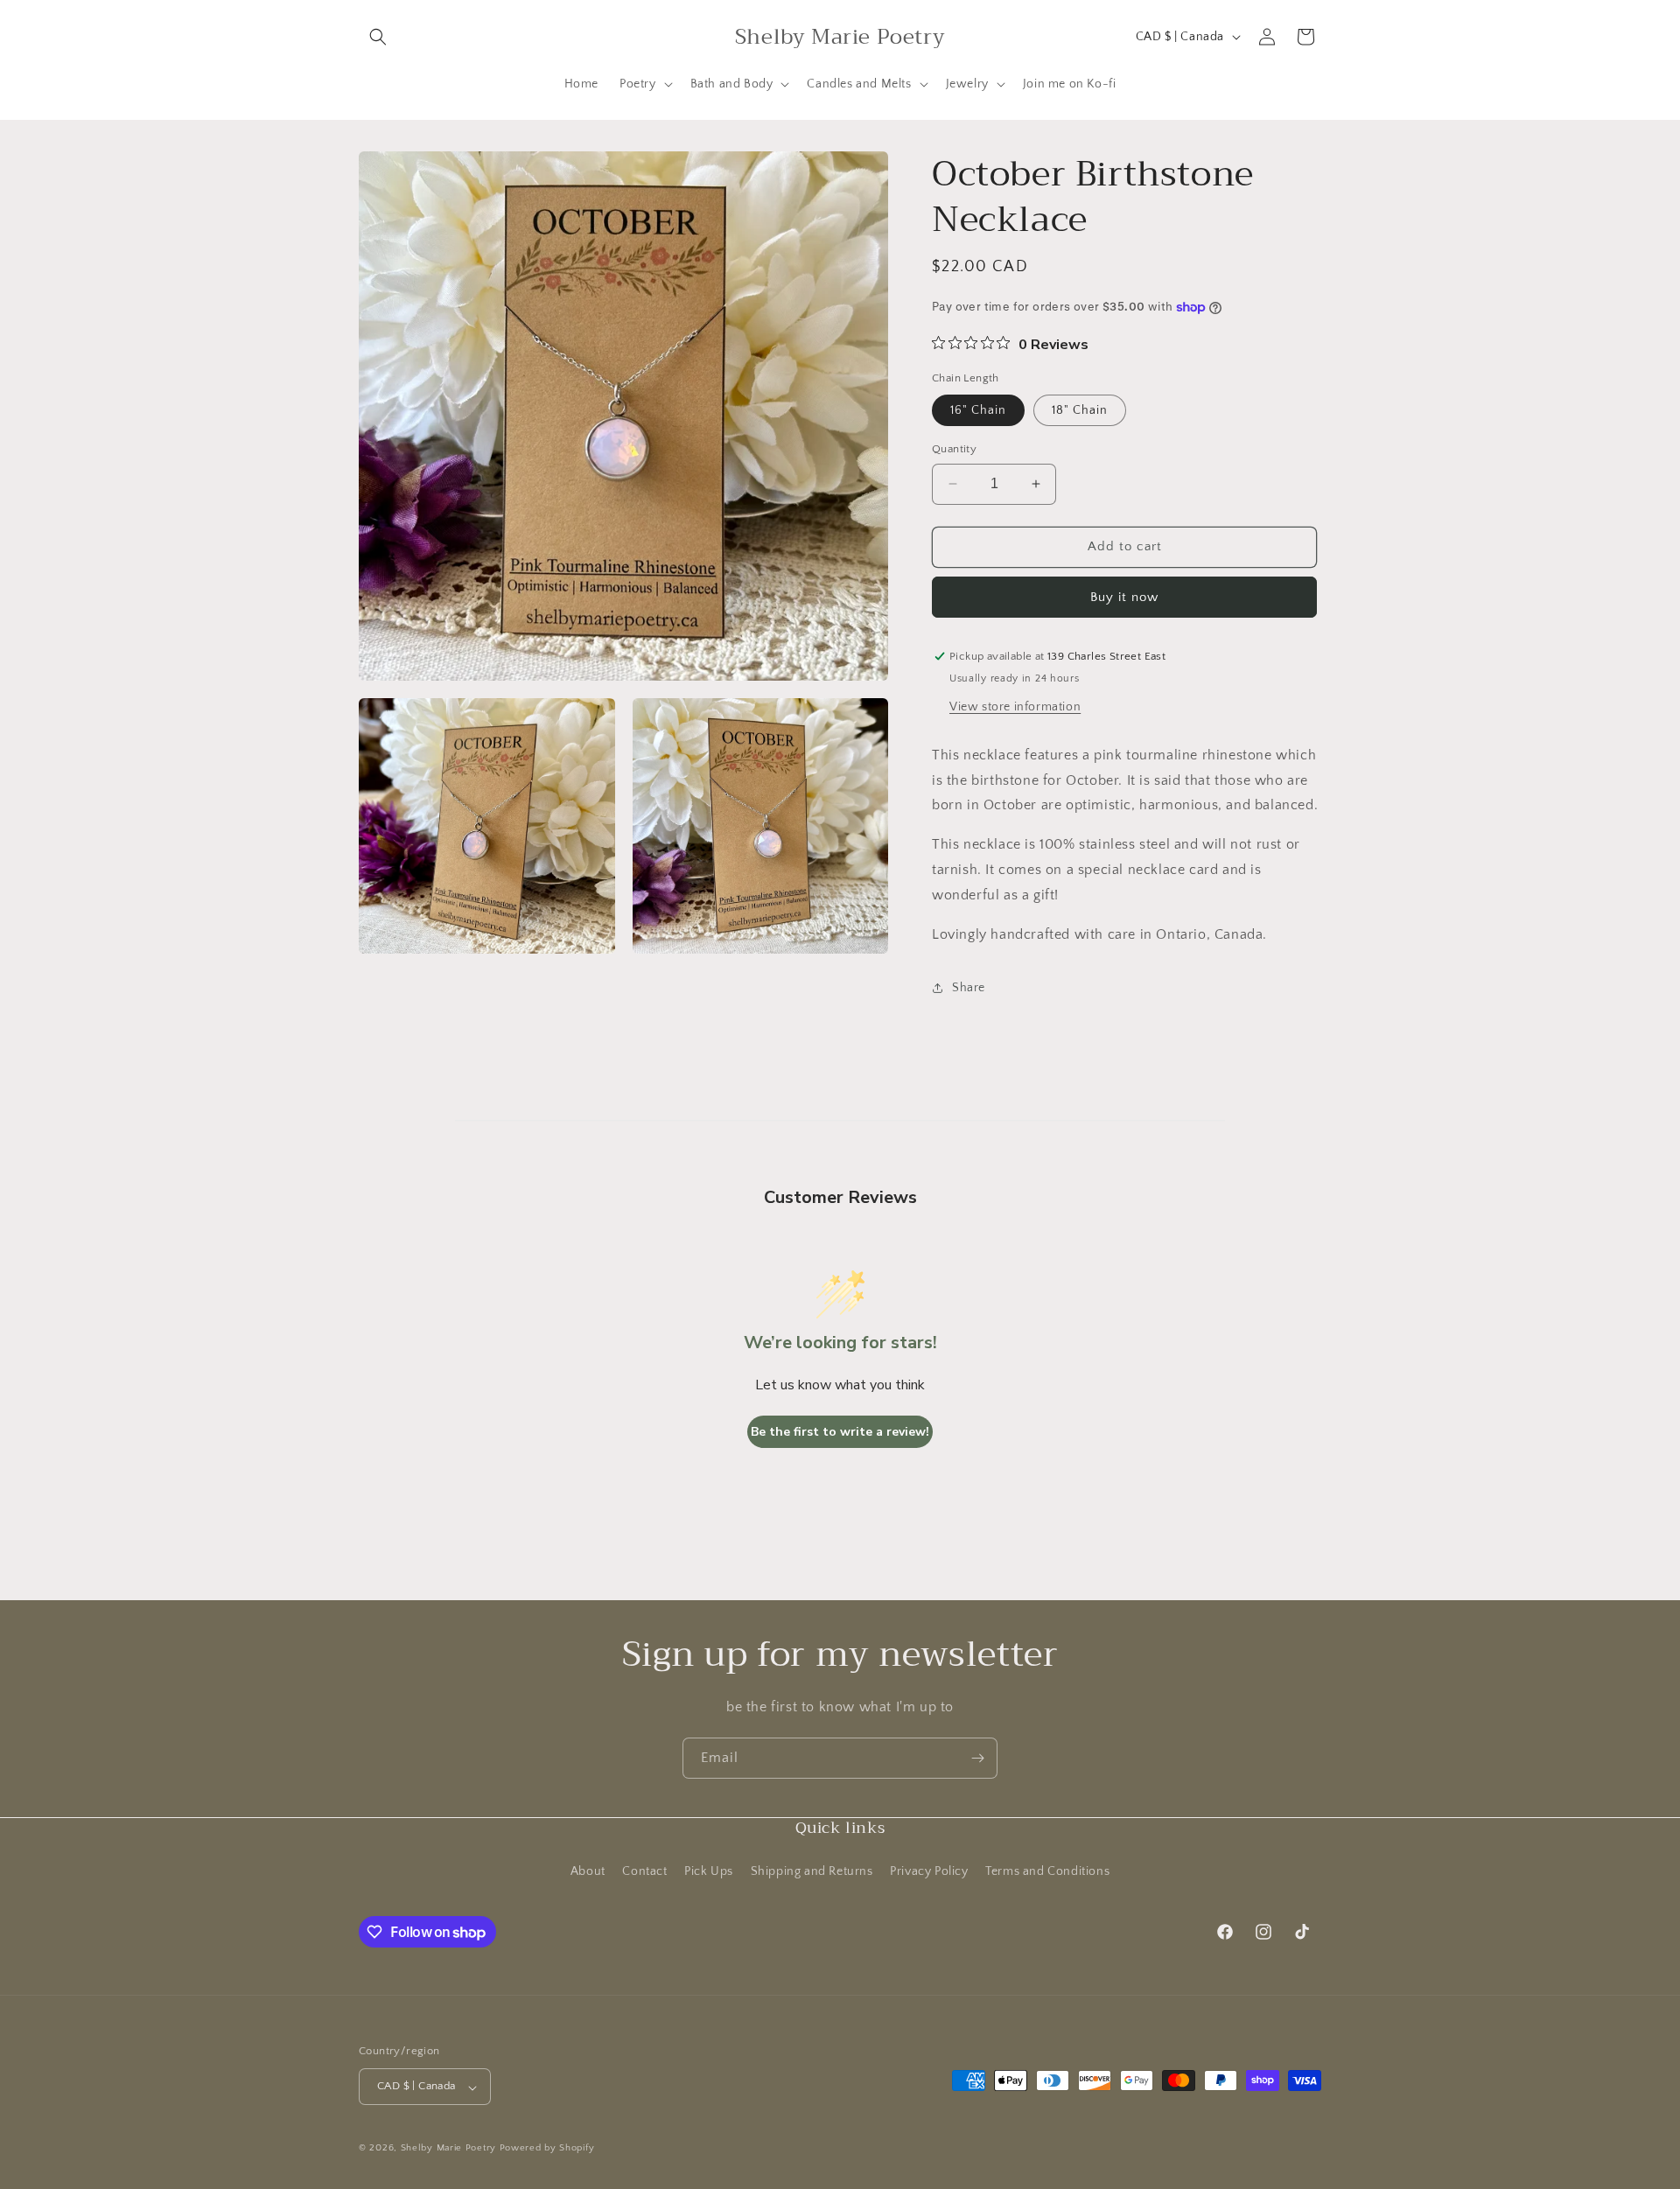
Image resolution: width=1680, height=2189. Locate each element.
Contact (644, 1871)
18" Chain (1080, 410)
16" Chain (978, 410)
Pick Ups (709, 1871)
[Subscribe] (977, 1758)
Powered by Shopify (547, 2149)
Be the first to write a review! (840, 1432)
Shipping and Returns (812, 1871)
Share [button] (969, 988)
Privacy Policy (929, 1871)
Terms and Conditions (1047, 1871)
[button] (378, 37)
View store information (1015, 707)
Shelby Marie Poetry (448, 2149)
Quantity (954, 449)
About (588, 1871)
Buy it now (1124, 597)
